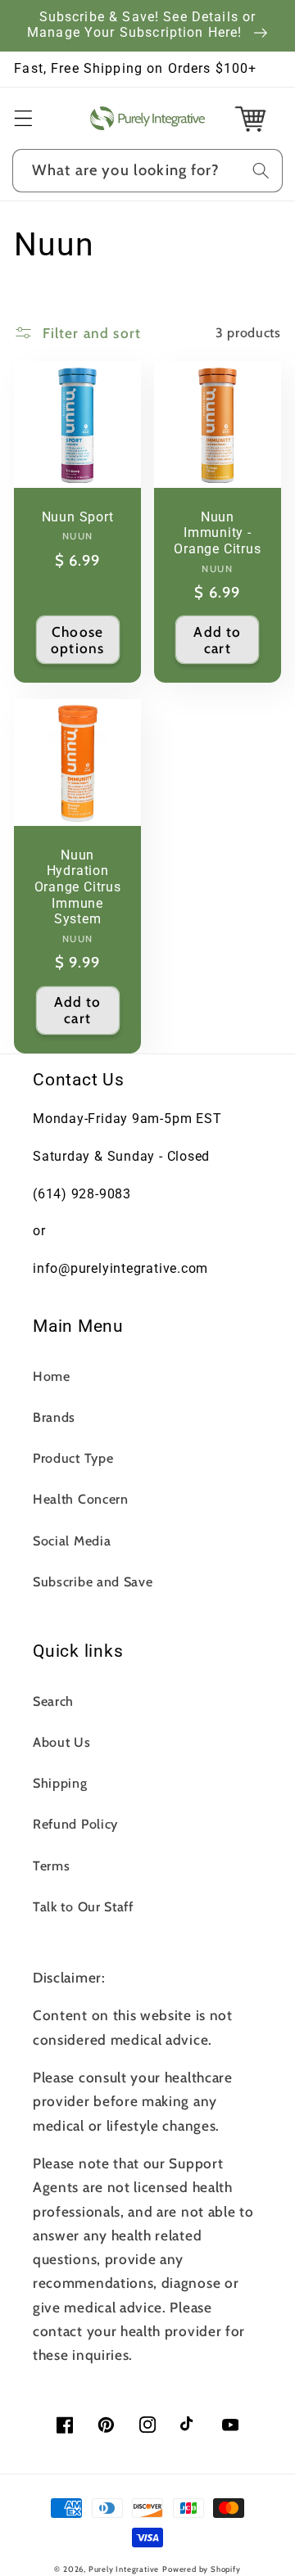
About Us (62, 1742)
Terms (51, 1865)
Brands (54, 1417)
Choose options (77, 640)
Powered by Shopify (202, 2569)
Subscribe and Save (93, 1581)
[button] (23, 118)
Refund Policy (75, 1824)
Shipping (60, 1783)
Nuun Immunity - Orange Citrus (217, 533)
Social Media (72, 1541)
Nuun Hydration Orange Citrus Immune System (78, 888)
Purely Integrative (124, 2569)
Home (52, 1376)
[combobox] (147, 171)
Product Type (73, 1458)
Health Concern (81, 1499)
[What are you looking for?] (261, 171)
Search (53, 1701)
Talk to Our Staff (83, 1906)
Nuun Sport (78, 517)
